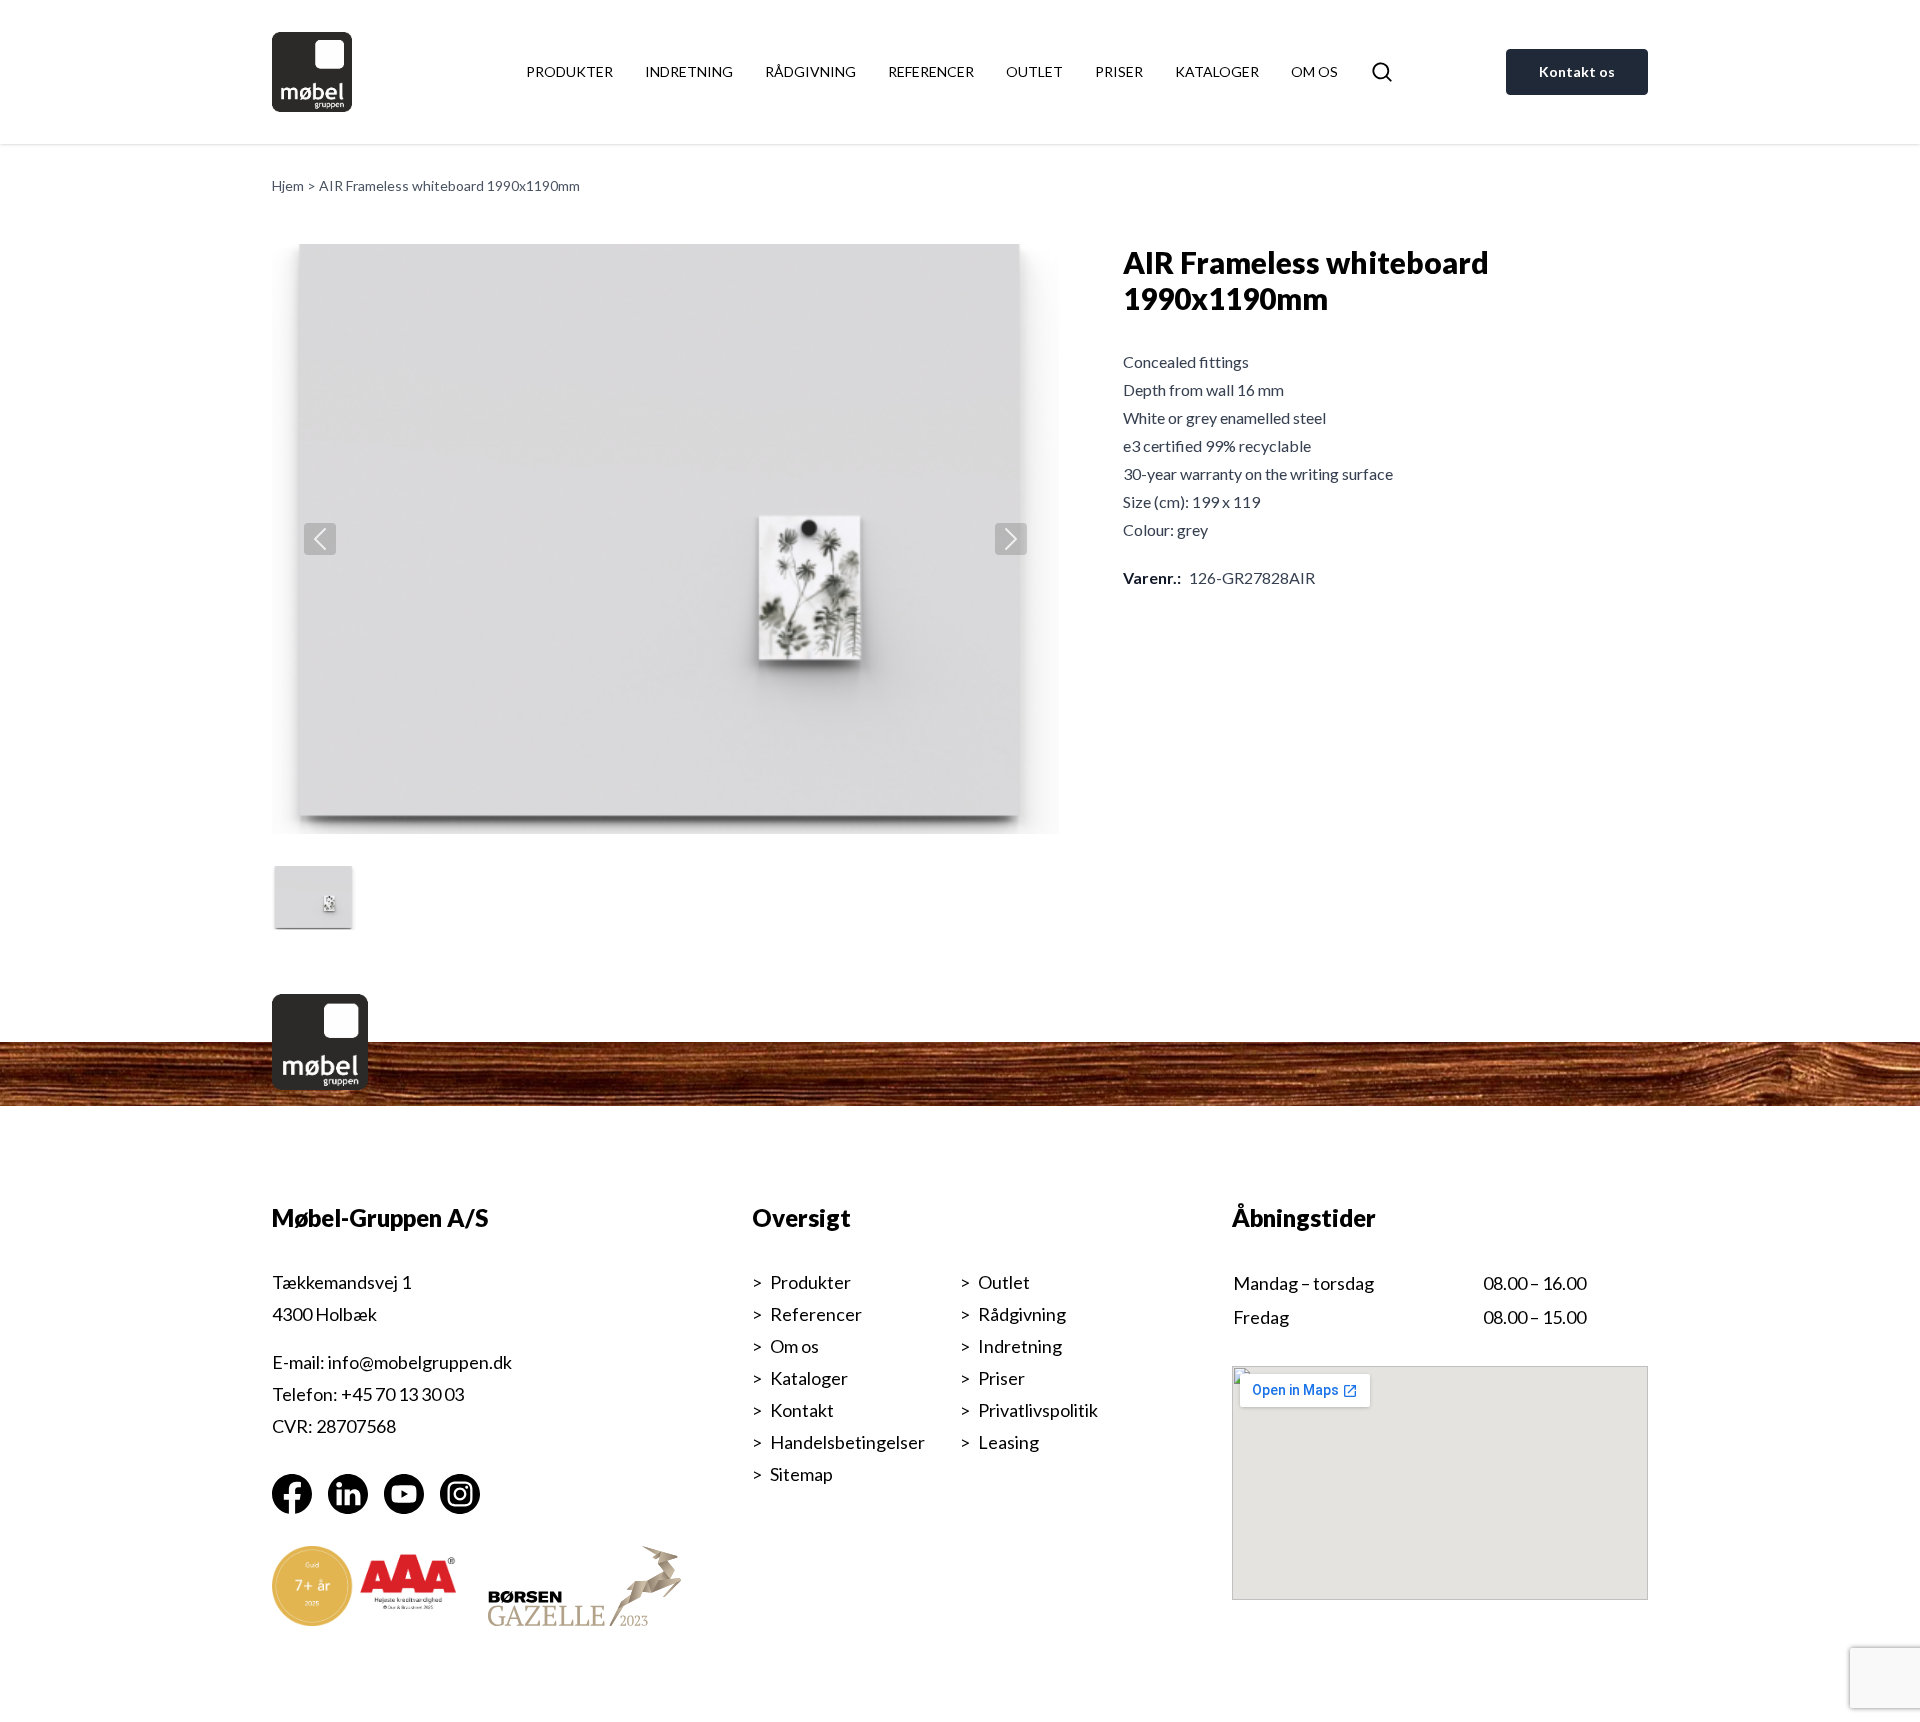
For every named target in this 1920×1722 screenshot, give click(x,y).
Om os (1314, 71)
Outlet (1034, 71)
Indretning (689, 71)
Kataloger (1217, 71)
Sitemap (801, 1474)
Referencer (931, 71)
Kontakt (802, 1410)
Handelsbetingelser (847, 1442)
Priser (1119, 71)
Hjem (288, 185)
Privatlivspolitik (1038, 1410)
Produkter (569, 71)
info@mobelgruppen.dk (420, 1362)
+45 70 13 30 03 (402, 1394)
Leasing (1008, 1442)
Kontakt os (1577, 71)
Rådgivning (810, 71)
